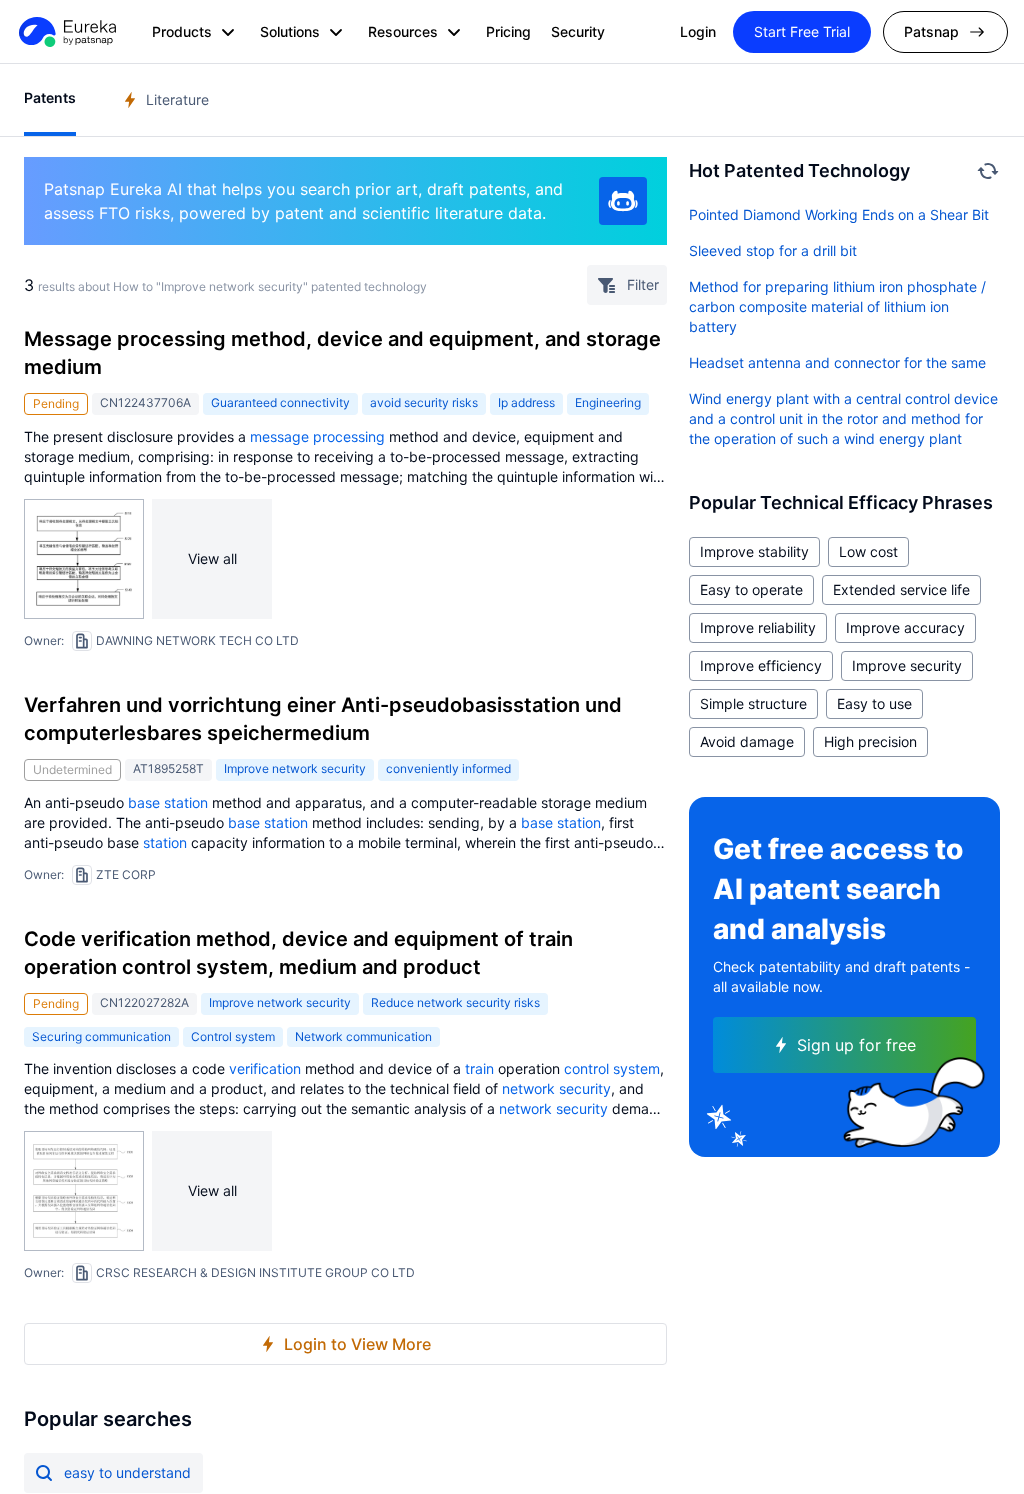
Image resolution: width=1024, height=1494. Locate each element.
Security (578, 31)
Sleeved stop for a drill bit (773, 250)
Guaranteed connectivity (280, 402)
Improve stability (754, 551)
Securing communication (101, 1036)
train (479, 1068)
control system (612, 1068)
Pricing (508, 31)
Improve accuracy (905, 627)
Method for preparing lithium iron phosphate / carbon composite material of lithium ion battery (837, 306)
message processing (317, 436)
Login (698, 31)
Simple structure (753, 703)
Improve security (907, 665)
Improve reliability (758, 627)
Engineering (608, 402)
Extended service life (901, 589)
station (165, 842)
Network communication (363, 1036)
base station (168, 802)
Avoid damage (747, 741)
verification (265, 1068)
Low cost (868, 551)
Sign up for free (856, 1045)
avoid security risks (424, 402)
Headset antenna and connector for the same (837, 362)
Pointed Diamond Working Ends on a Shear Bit (839, 214)
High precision (870, 741)
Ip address (526, 402)
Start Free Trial (802, 31)
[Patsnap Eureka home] (66, 32)
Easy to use (874, 703)
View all (212, 558)
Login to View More (357, 1344)
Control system (233, 1036)
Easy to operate (751, 589)
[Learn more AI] (623, 201)
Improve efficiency (761, 665)
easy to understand (127, 1472)
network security (556, 1088)
